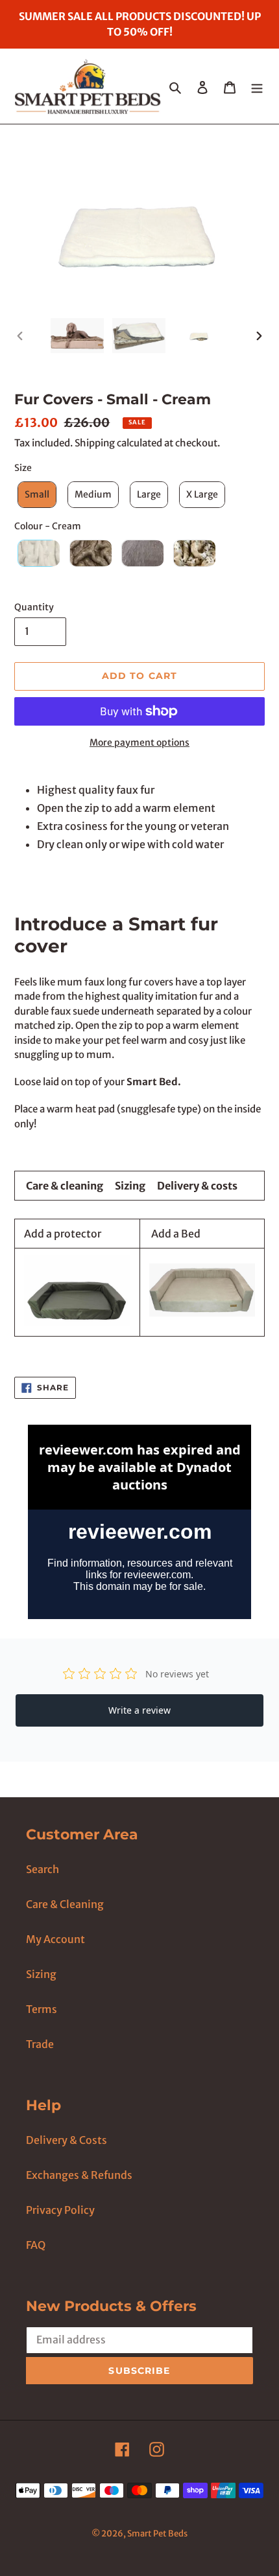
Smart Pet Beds (157, 2534)
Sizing (130, 1186)
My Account (55, 1939)
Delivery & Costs (67, 2140)
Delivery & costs (197, 1186)
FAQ (36, 2245)
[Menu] (257, 86)
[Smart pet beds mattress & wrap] (202, 1313)
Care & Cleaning (65, 1904)
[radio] (35, 495)
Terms (42, 2009)
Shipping (95, 443)
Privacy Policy (60, 2210)
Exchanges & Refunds (79, 2175)
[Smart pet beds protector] (77, 1322)
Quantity (34, 607)
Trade (40, 2044)
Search (42, 1869)
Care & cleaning (65, 1186)
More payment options (139, 742)
